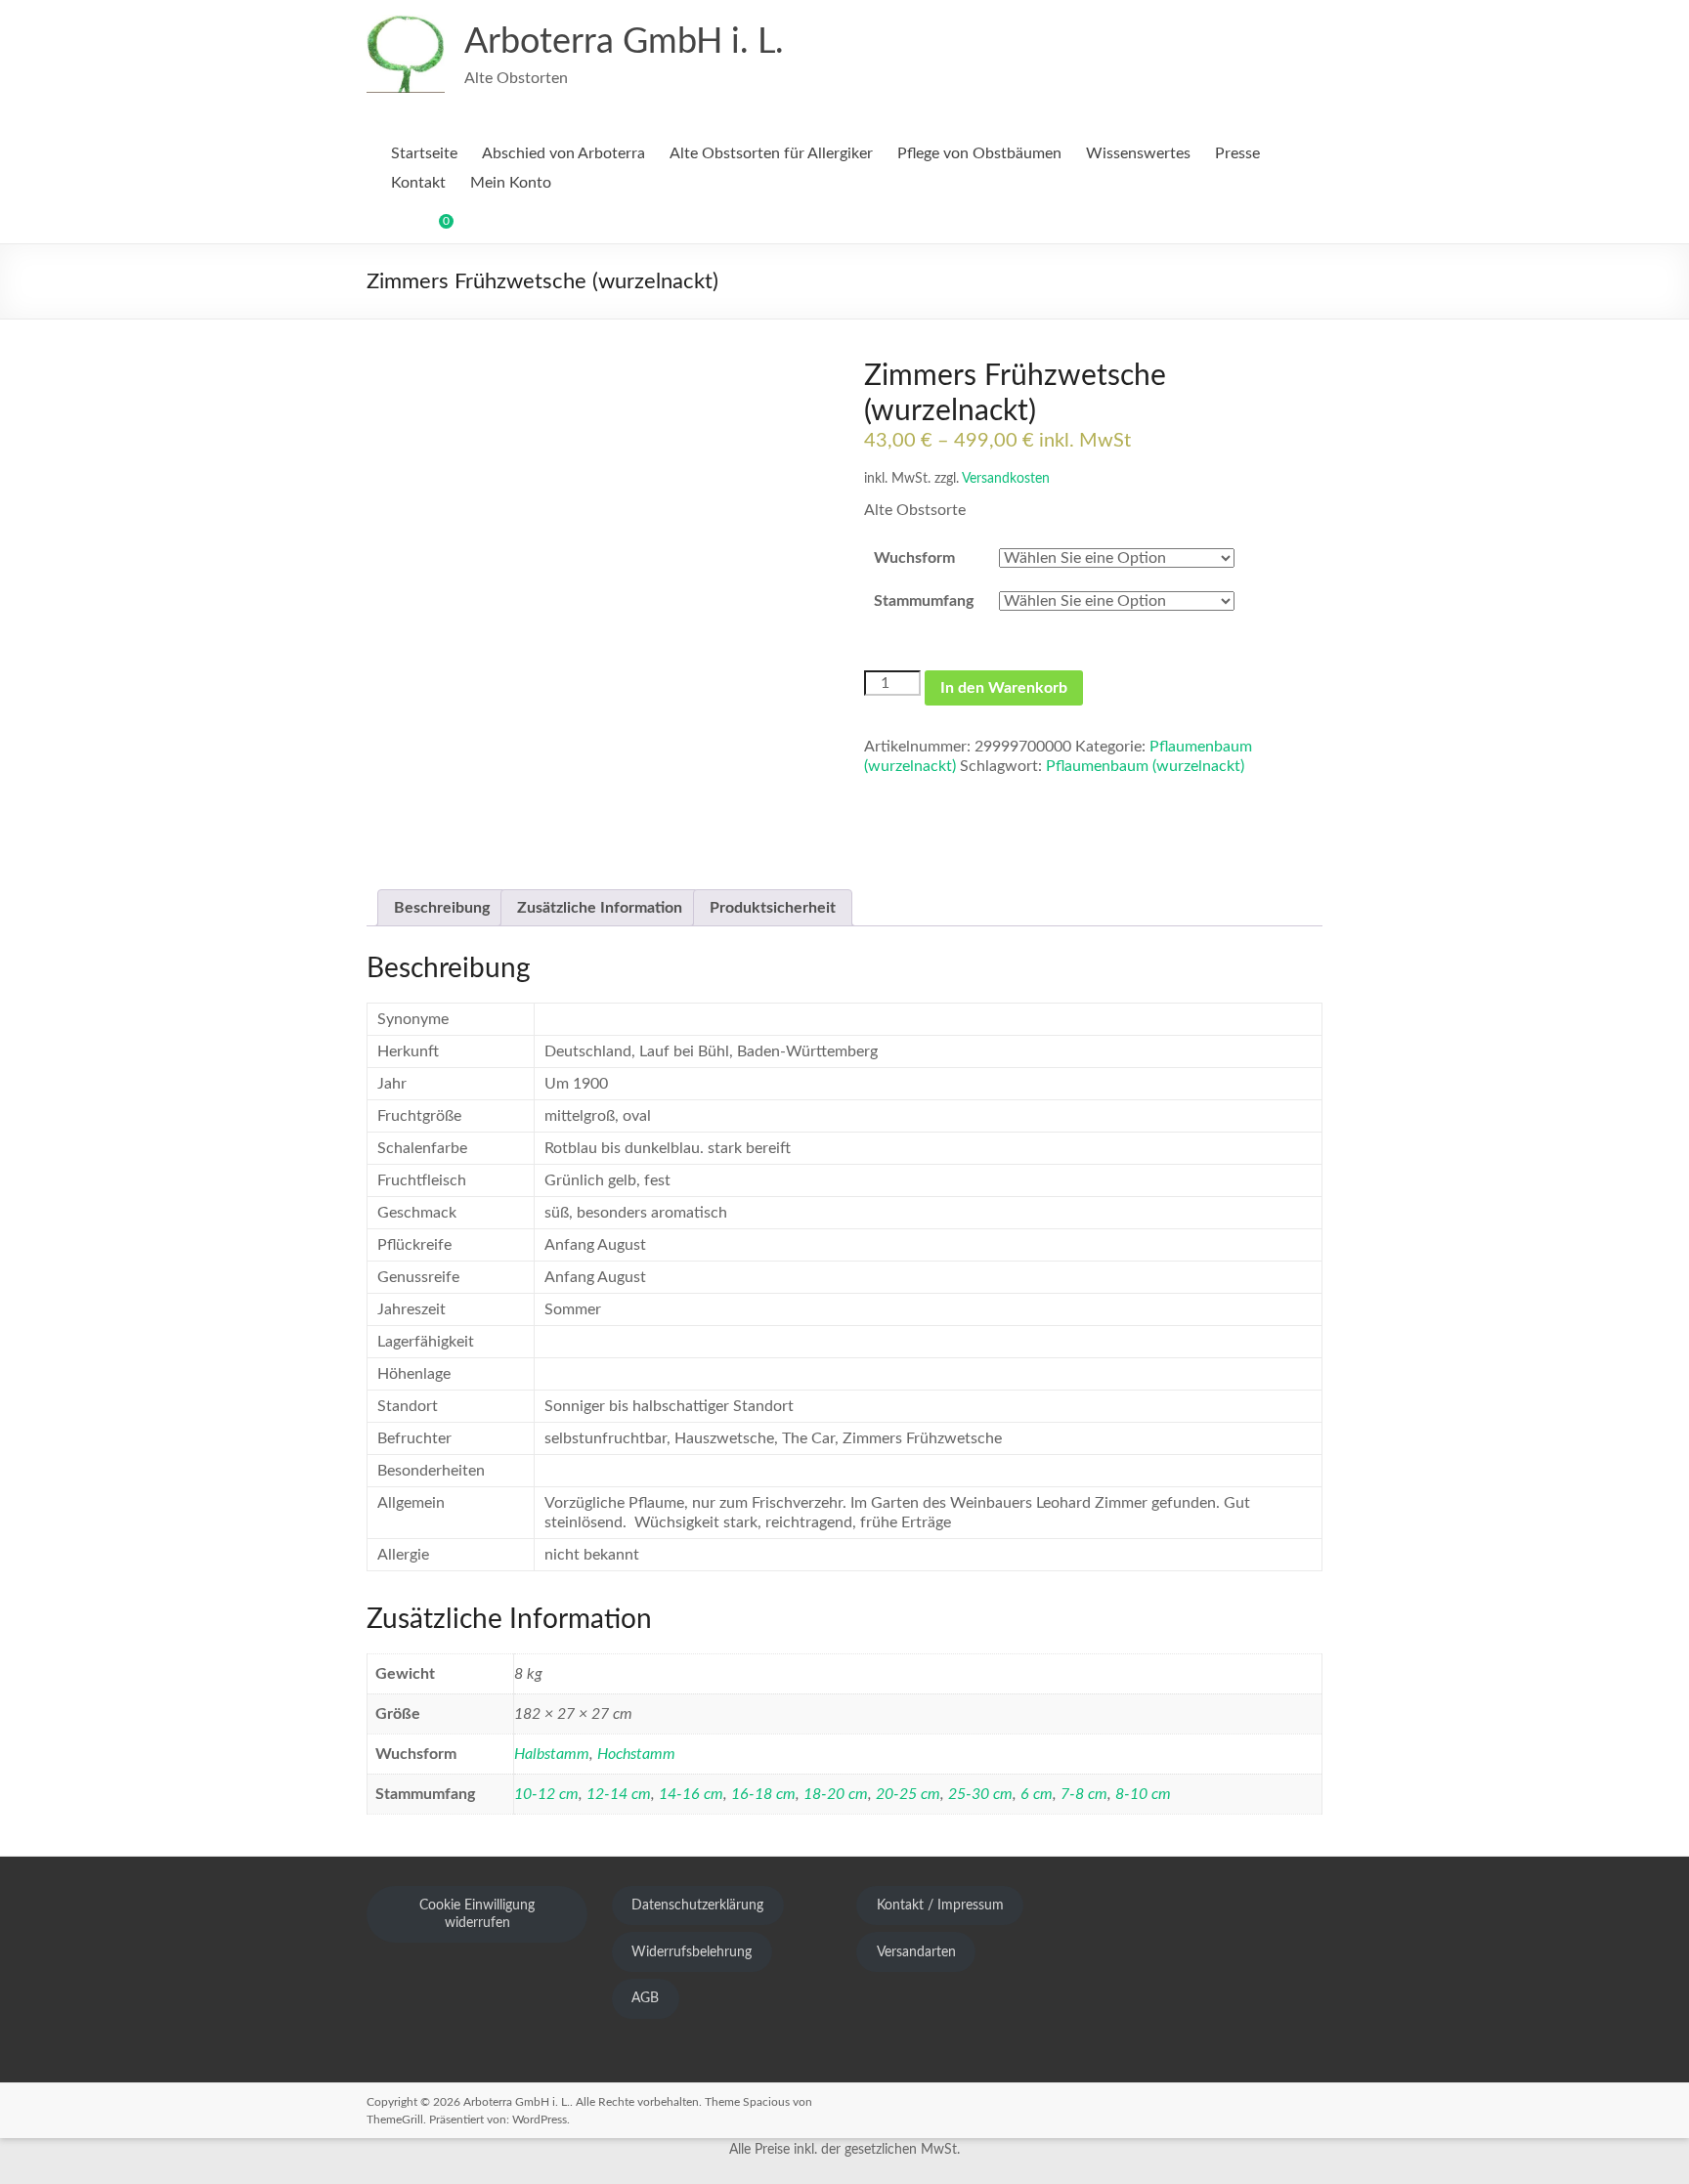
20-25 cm (908, 1794)
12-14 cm (619, 1794)
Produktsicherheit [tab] (773, 908)
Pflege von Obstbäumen (979, 153)
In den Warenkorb (1004, 688)
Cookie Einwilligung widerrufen (477, 1914)
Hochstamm (636, 1754)
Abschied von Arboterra (563, 153)
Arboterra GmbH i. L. (624, 42)
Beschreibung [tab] (442, 908)
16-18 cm (763, 1794)
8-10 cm (1143, 1794)
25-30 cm (980, 1794)
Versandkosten (1006, 478)
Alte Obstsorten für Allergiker (771, 153)
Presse (1237, 153)
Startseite (424, 153)
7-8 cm (1084, 1794)
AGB (645, 1998)
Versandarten (916, 1952)
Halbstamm (552, 1754)
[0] (433, 229)
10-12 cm (546, 1794)
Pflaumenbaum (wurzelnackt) (1145, 766)
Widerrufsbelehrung (692, 1952)
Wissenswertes (1138, 153)
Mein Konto (511, 183)
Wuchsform (914, 558)
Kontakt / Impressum (940, 1906)
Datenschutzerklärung (697, 1906)
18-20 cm (836, 1794)
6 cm (1037, 1794)
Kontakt (418, 183)
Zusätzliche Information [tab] (600, 908)
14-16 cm (691, 1794)
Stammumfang (924, 601)
